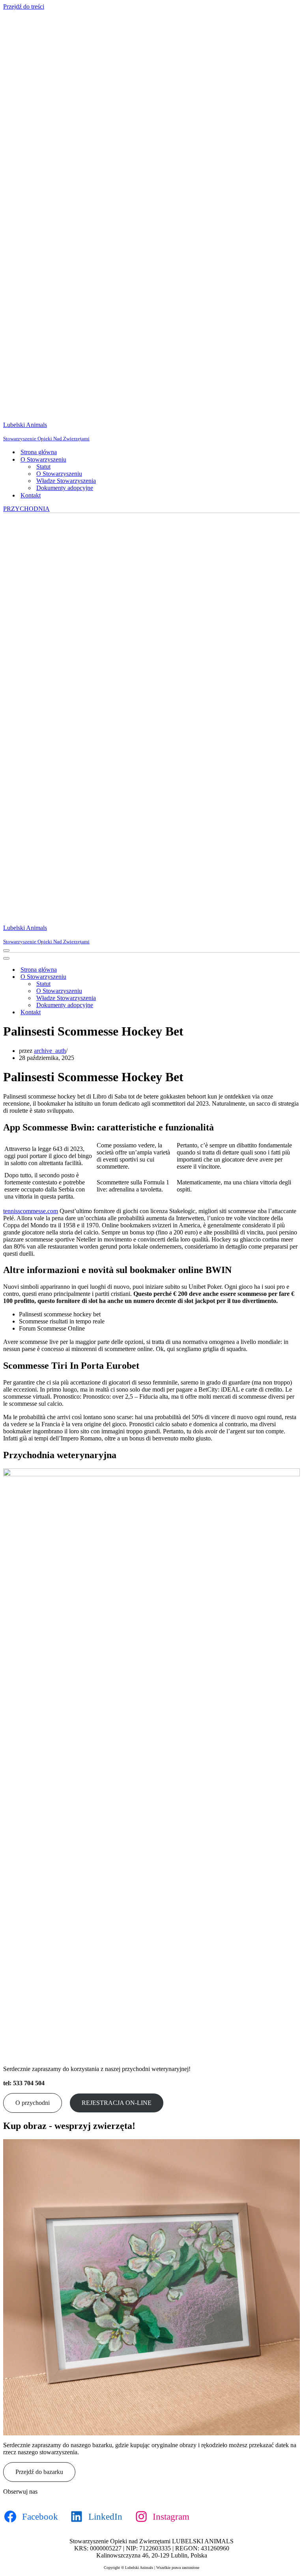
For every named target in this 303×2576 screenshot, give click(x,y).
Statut (43, 467)
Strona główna (39, 452)
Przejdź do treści (24, 6)
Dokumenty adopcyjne (65, 488)
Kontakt (31, 495)
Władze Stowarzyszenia (66, 481)
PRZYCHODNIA (26, 509)
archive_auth (50, 1051)
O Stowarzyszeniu (59, 474)
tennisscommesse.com (31, 1211)
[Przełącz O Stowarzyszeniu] (141, 977)
